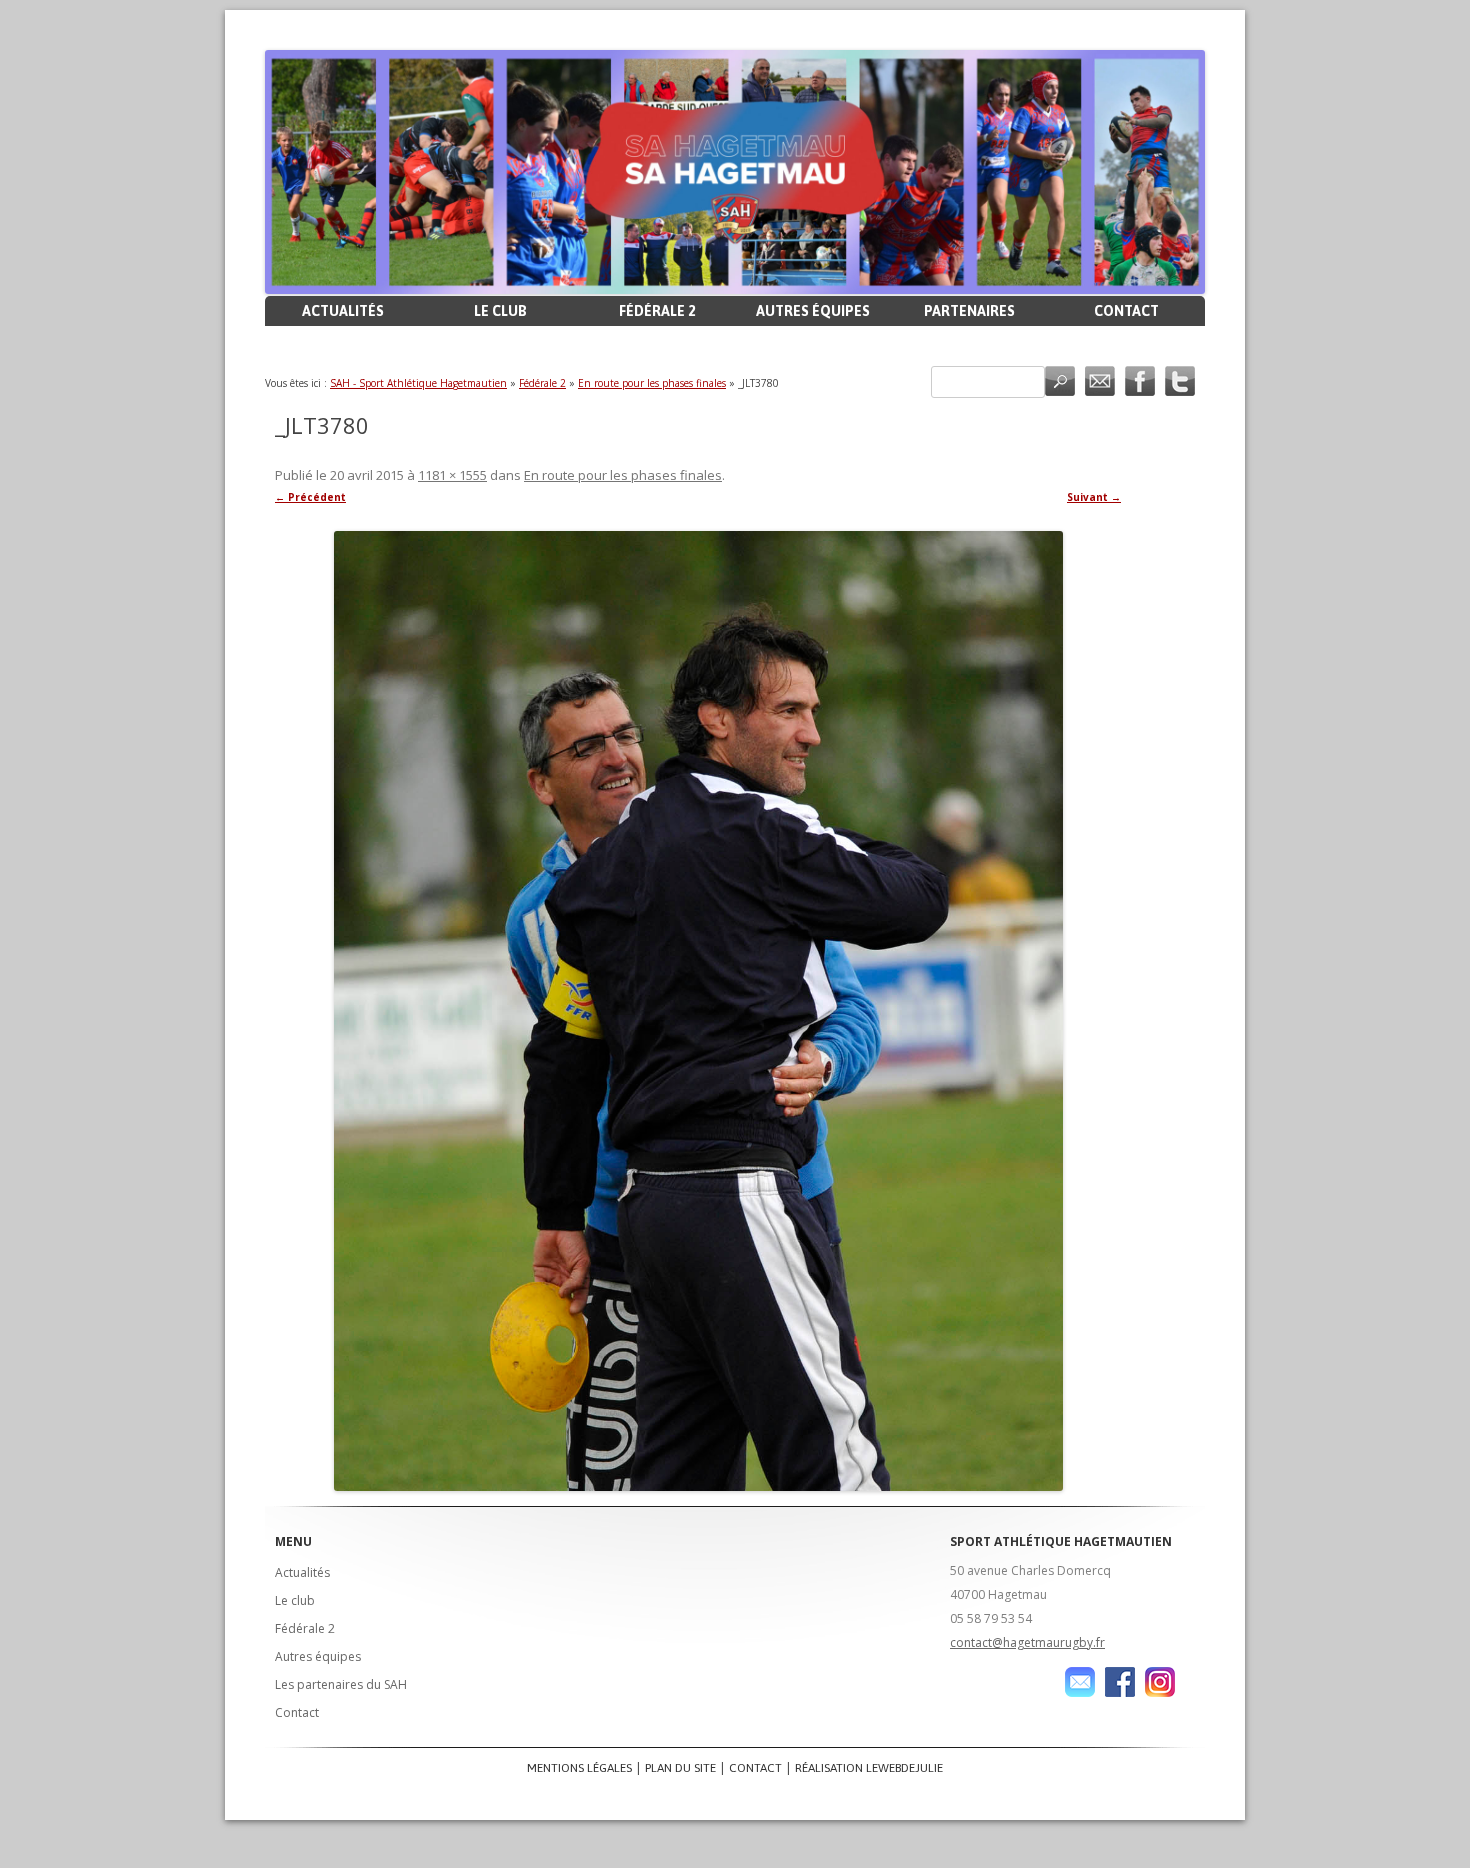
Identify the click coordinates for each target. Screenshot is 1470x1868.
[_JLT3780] (698, 1011)
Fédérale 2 (657, 311)
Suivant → (1094, 497)
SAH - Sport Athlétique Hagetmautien (418, 383)
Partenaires (969, 311)
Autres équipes (813, 311)
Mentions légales (579, 1768)
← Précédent (310, 497)
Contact (1126, 311)
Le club (500, 311)
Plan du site (680, 1768)
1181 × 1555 (452, 475)
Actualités (343, 311)
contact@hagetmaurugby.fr (1027, 1642)
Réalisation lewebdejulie (869, 1768)
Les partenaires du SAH (341, 1684)
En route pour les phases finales (652, 383)
